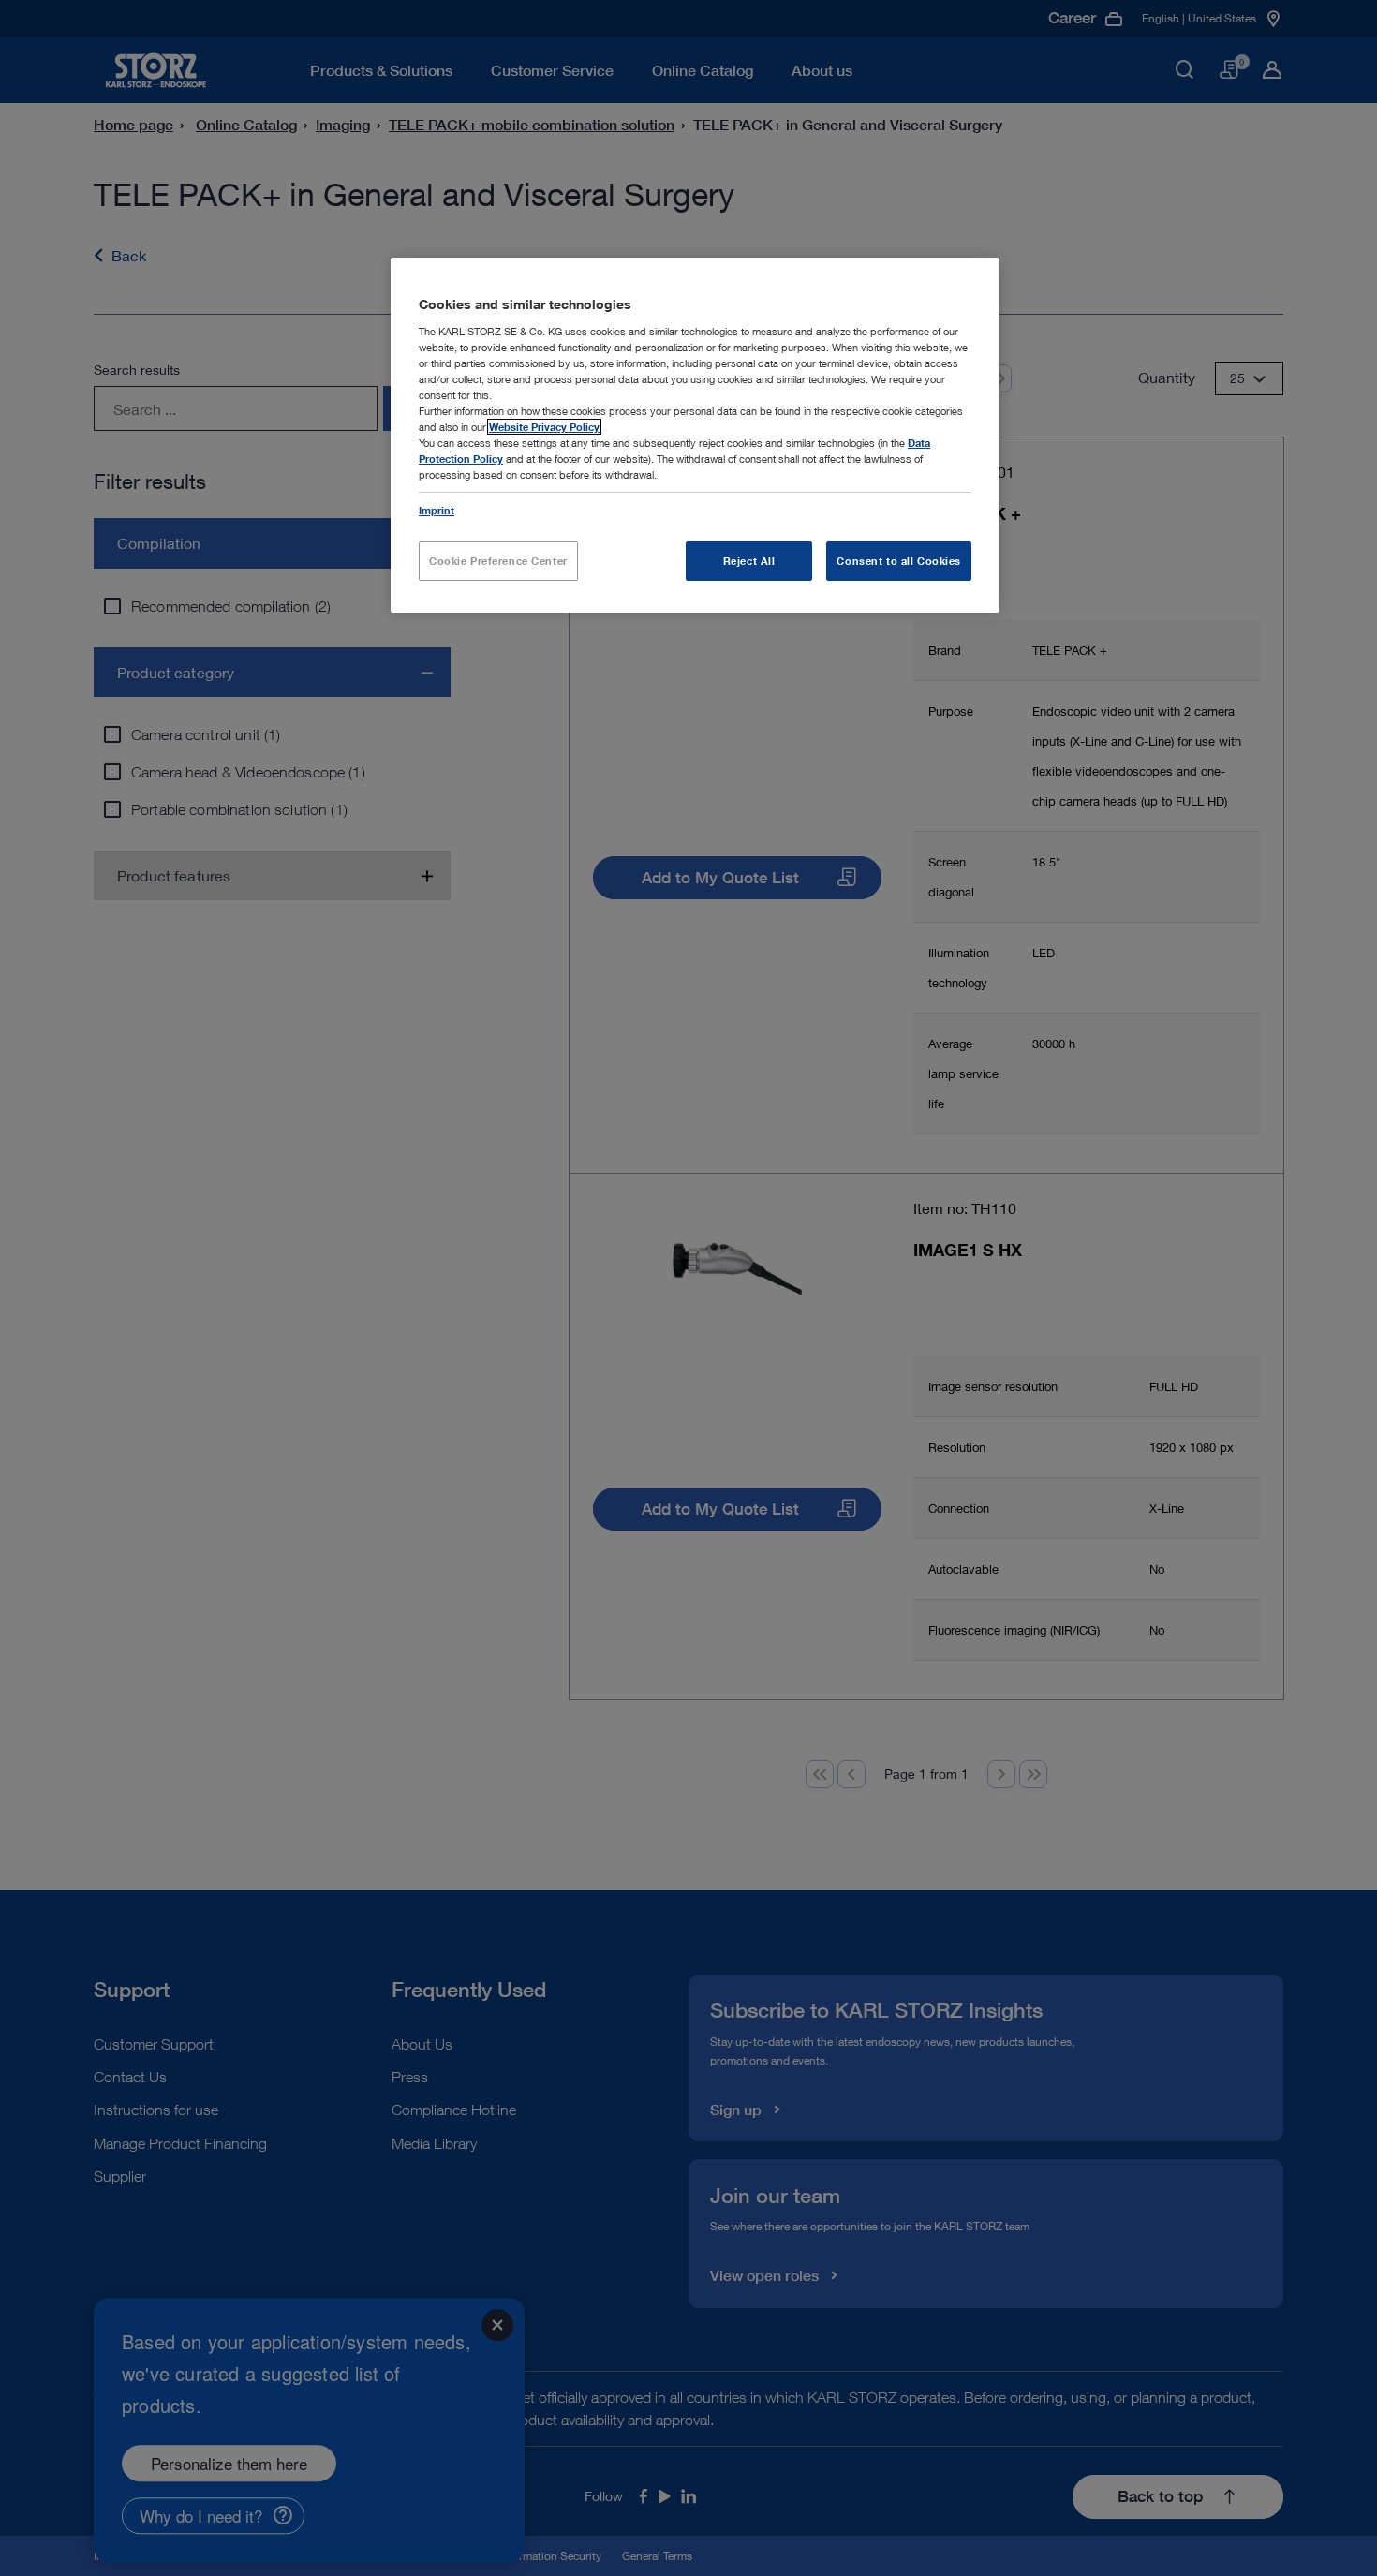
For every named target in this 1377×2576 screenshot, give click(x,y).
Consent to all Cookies (899, 561)
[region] (695, 435)
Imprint (437, 510)
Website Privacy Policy (544, 427)
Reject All (749, 561)
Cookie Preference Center (498, 561)
